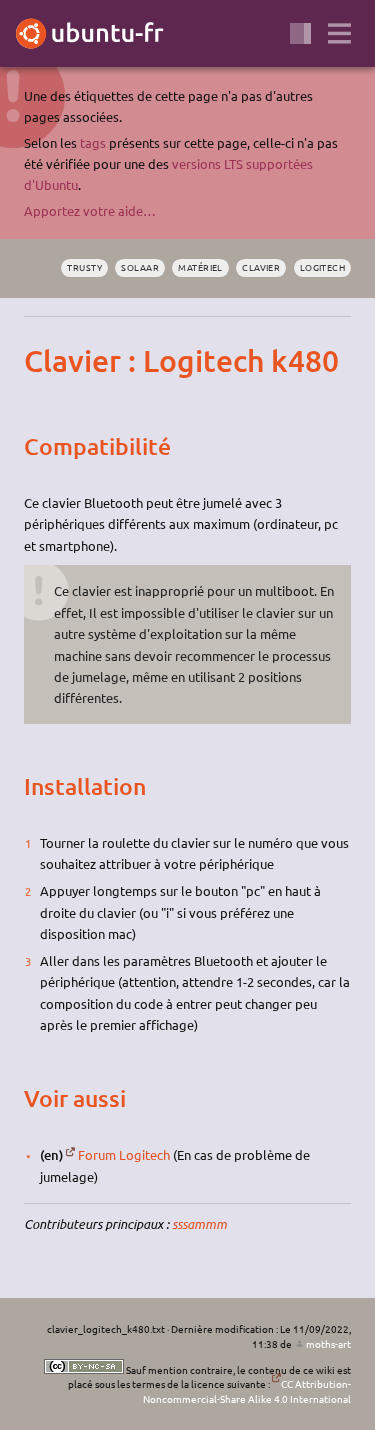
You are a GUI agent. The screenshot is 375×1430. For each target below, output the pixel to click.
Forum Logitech (124, 1154)
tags (93, 142)
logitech (323, 267)
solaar (140, 267)
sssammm (199, 1224)
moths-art (328, 1343)
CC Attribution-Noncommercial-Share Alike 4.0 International (247, 1391)
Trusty (84, 267)
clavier (261, 267)
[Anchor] (41, 361)
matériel (200, 267)
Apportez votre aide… (90, 210)
